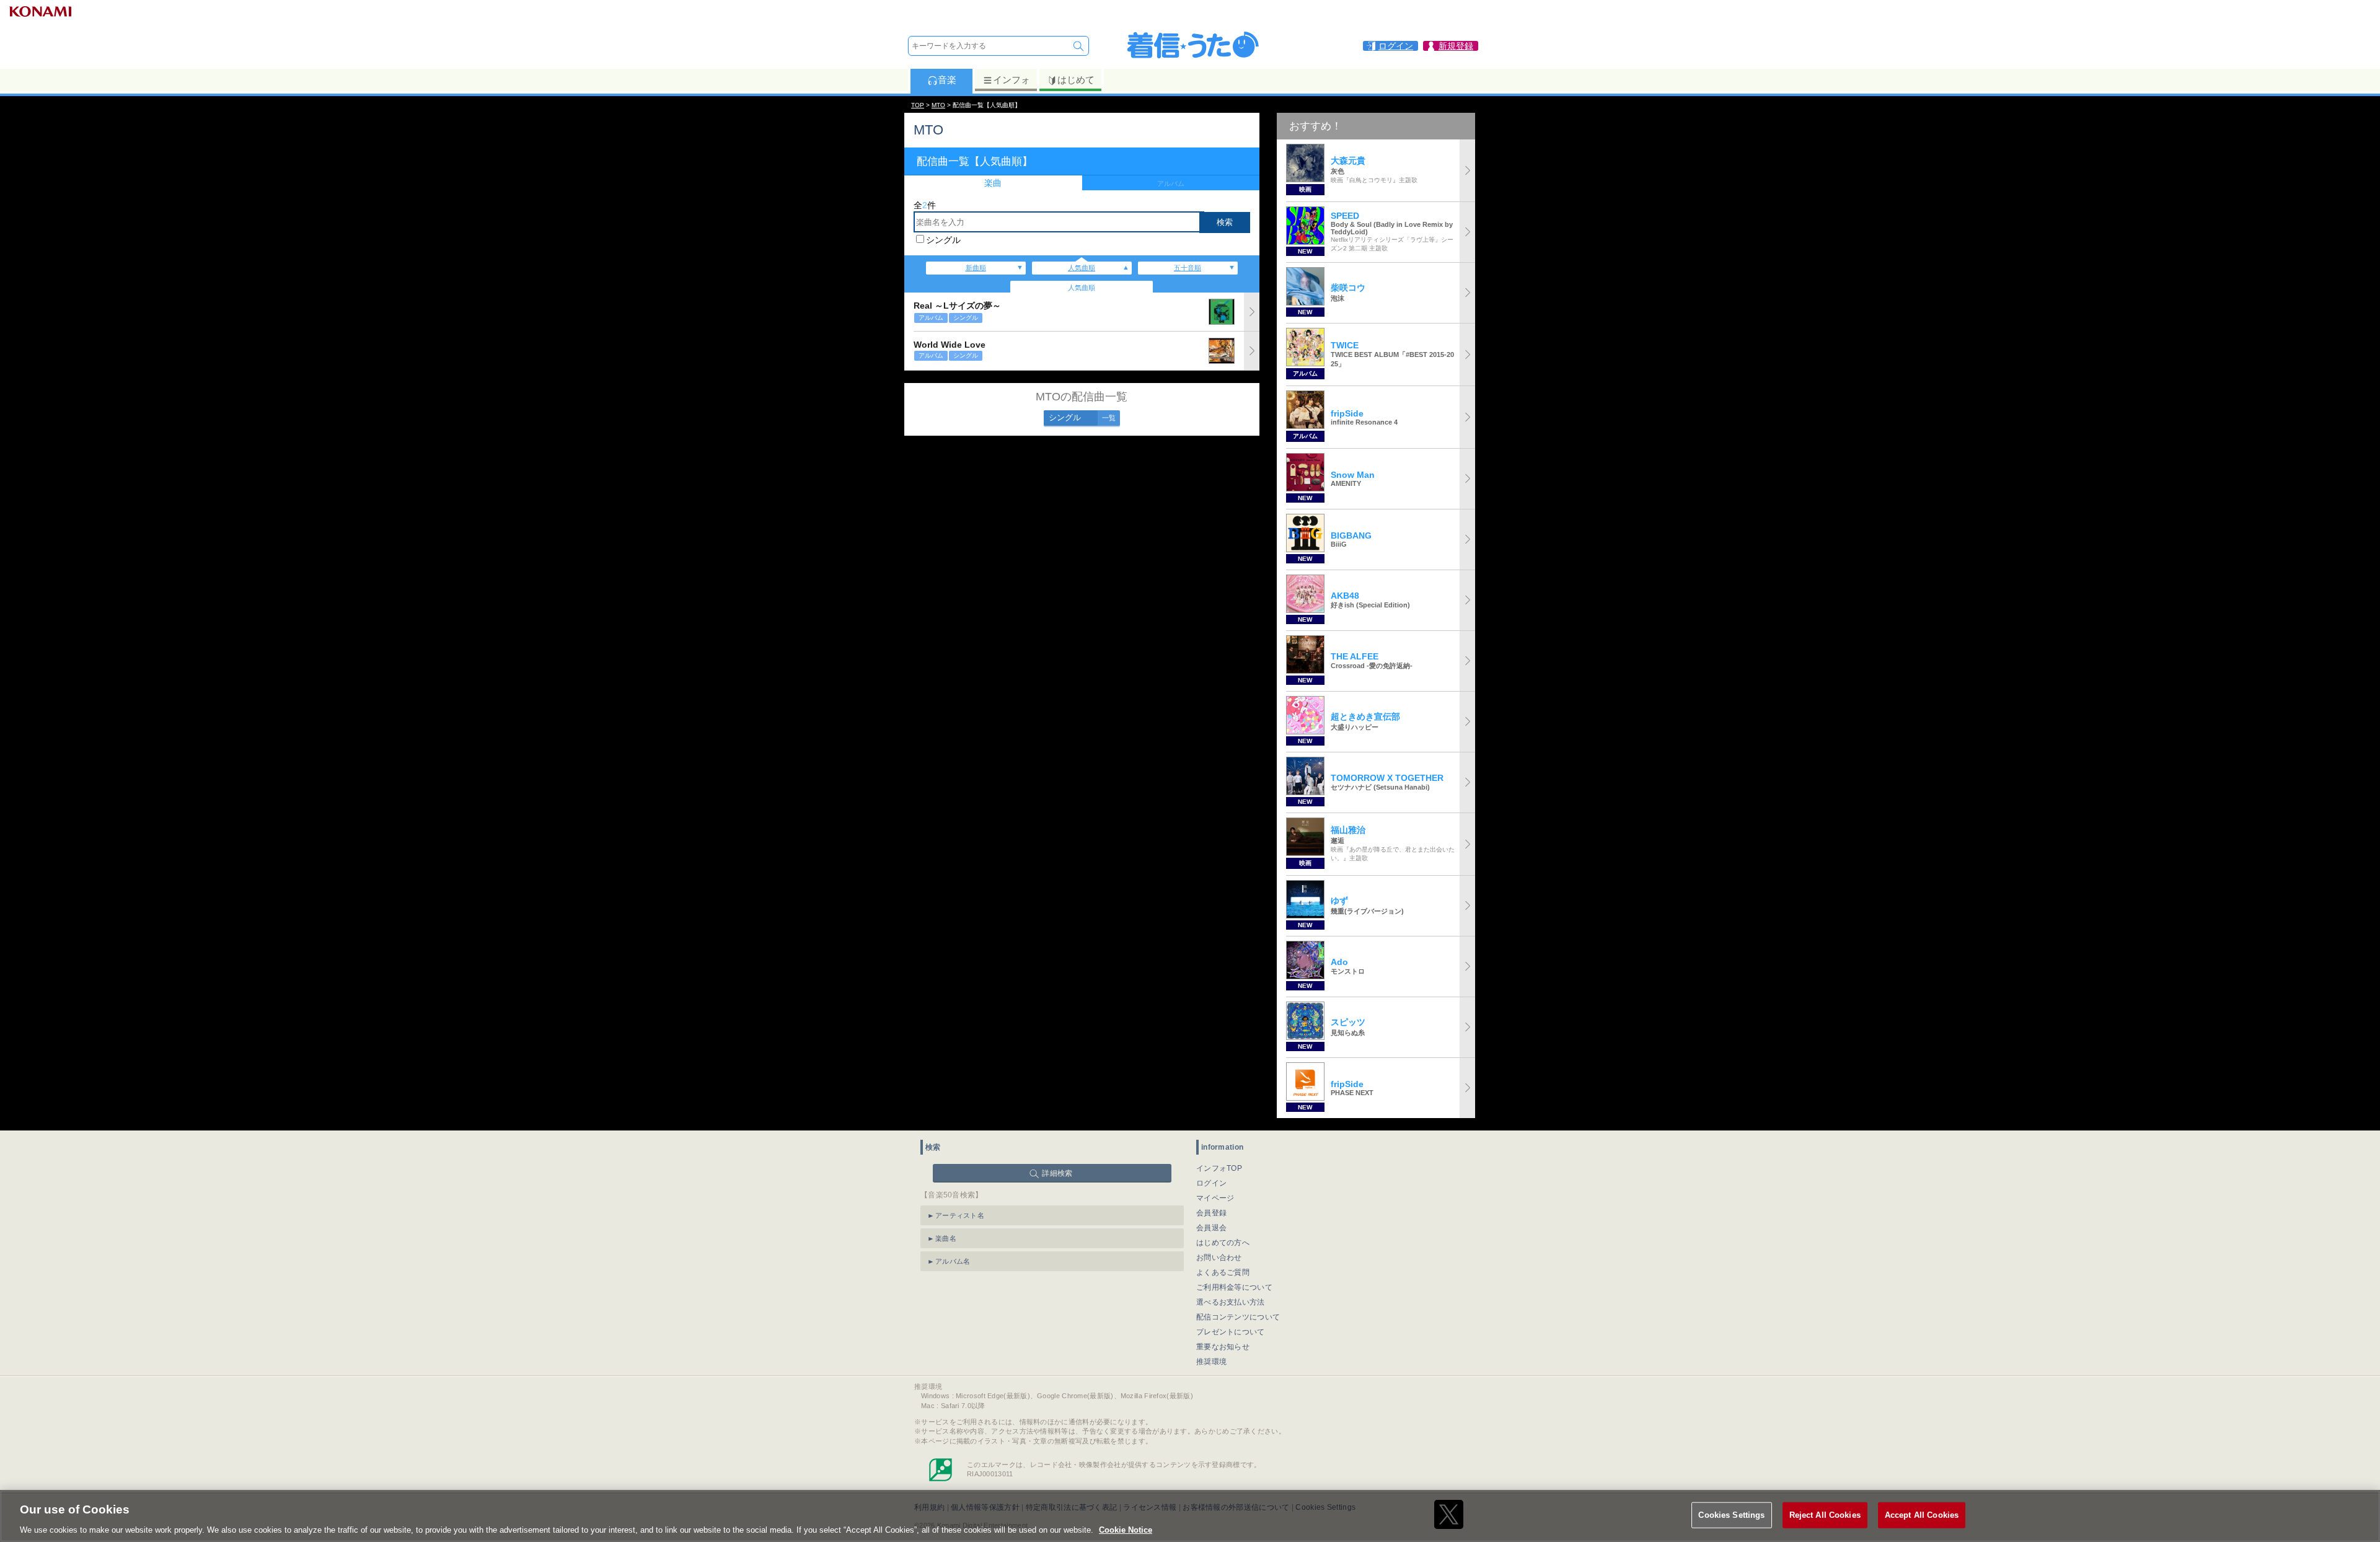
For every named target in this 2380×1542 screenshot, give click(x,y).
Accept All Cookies (1922, 1514)
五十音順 (1188, 268)
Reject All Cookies (1825, 1514)
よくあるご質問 (1223, 1272)
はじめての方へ (1223, 1243)
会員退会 (1211, 1228)
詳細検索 (1057, 1173)
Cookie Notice (1126, 1529)
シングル (943, 240)
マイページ (1215, 1198)
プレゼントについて (1231, 1332)
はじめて (1076, 80)
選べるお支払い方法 (1231, 1302)
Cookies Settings (1731, 1514)
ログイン (1211, 1183)
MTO (938, 105)
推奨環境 (1211, 1362)
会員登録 (1211, 1213)
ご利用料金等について (1234, 1287)
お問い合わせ (1219, 1258)
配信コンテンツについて (1238, 1317)
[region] (1190, 1516)
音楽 (947, 80)
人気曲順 (1082, 268)
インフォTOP (1219, 1168)
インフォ (1011, 80)
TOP (918, 105)
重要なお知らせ (1223, 1347)
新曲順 (976, 268)
